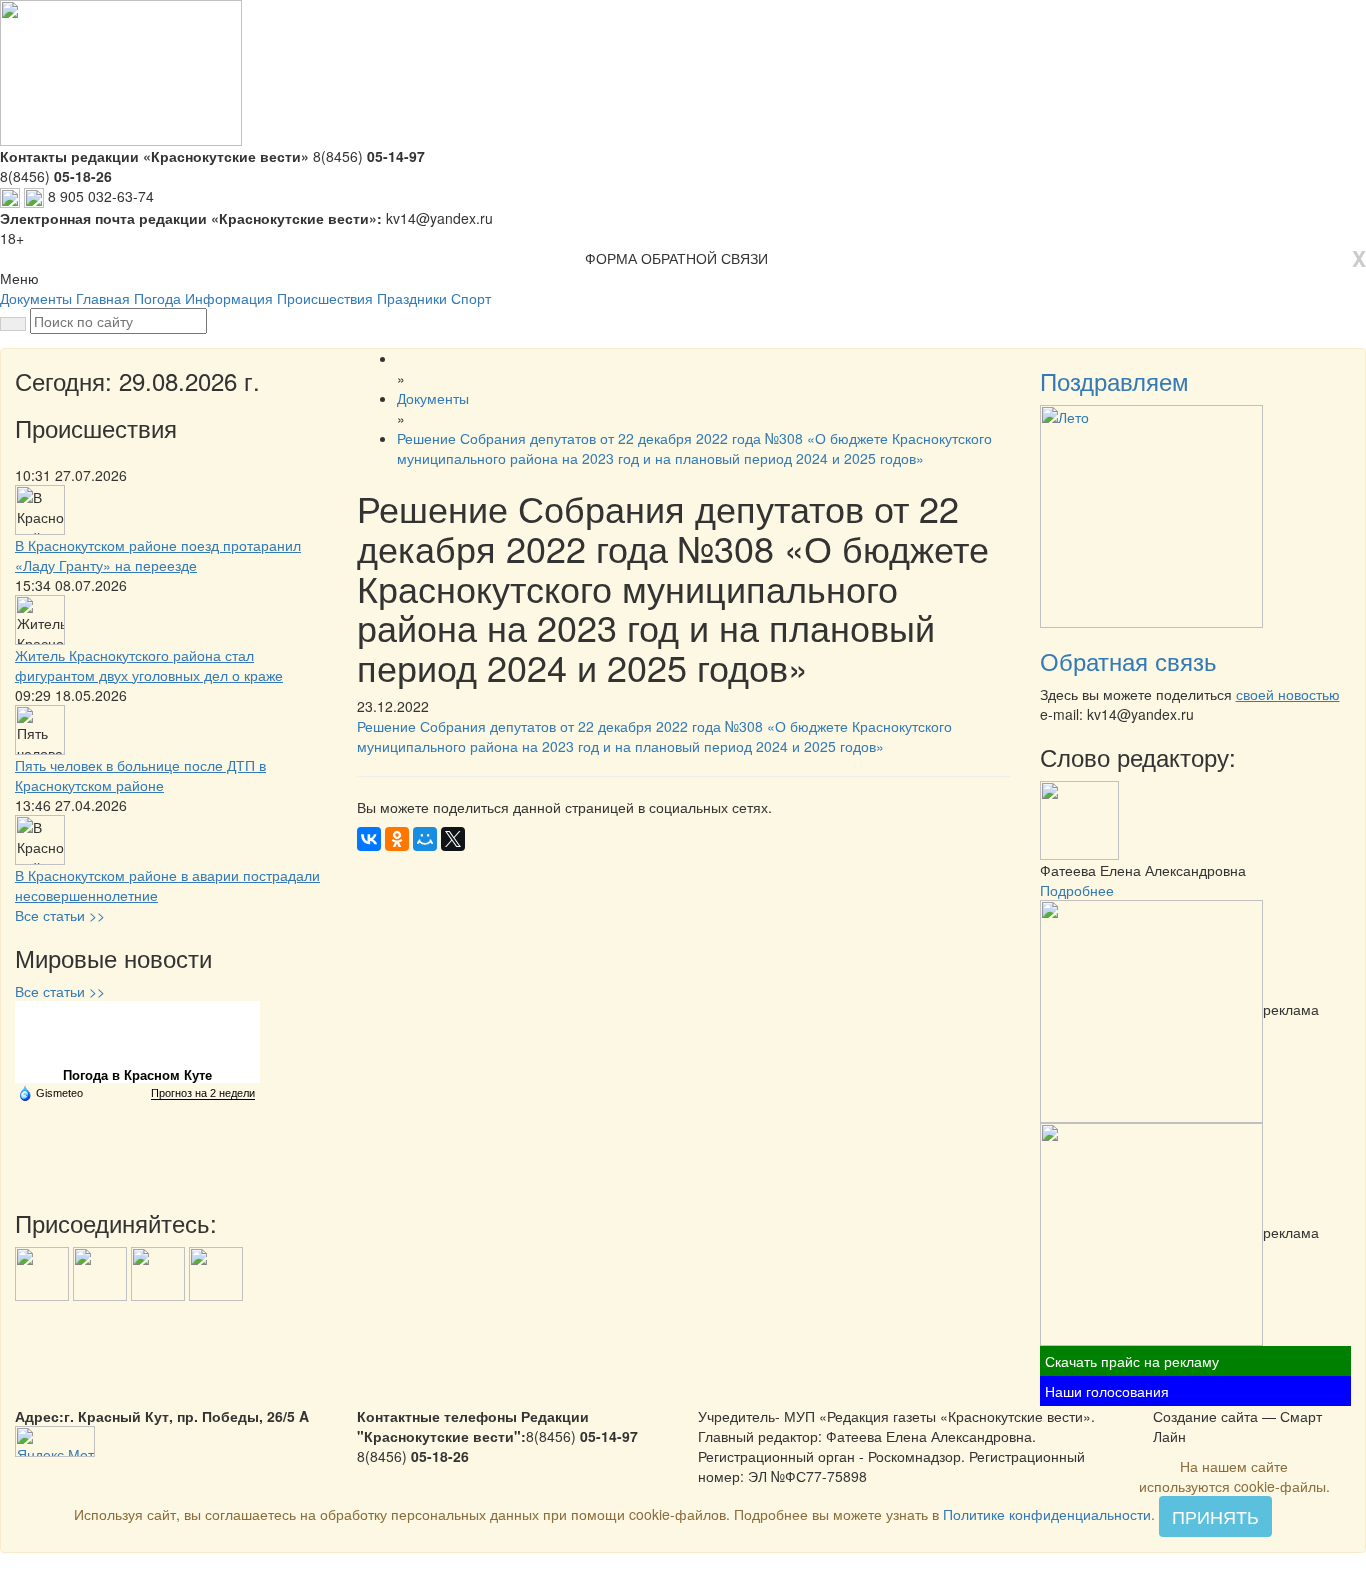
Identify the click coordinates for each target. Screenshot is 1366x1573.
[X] (453, 839)
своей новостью (1288, 694)
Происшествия (325, 298)
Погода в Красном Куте (137, 1075)
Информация (229, 298)
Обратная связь (1128, 660)
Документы (36, 298)
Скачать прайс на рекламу (1132, 1361)
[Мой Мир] (425, 839)
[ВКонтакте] (369, 839)
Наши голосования (1107, 1391)
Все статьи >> (60, 915)
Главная (103, 298)
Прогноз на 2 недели (203, 1093)
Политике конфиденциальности (1047, 1514)
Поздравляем (1114, 380)
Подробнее (1077, 890)
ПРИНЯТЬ (1215, 1516)
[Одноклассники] (397, 839)
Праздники (412, 298)
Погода (157, 298)
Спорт (471, 298)
